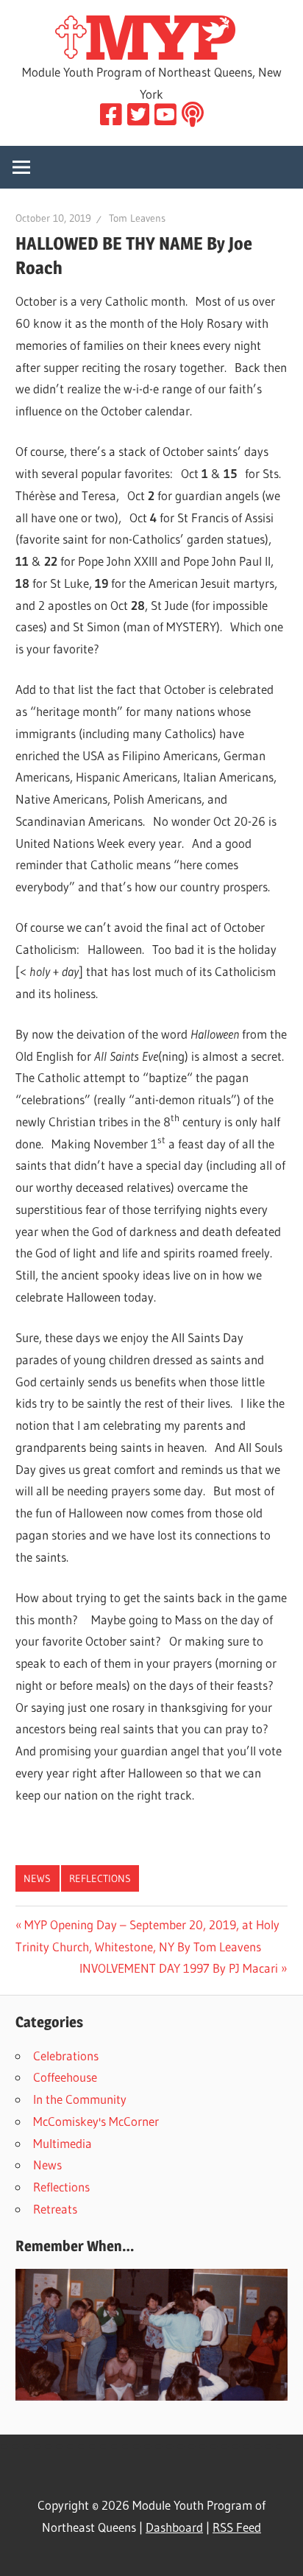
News (37, 1878)
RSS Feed (237, 2527)
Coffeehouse (65, 2077)
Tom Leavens (137, 218)
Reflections (100, 1878)
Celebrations (66, 2056)
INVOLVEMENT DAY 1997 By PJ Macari (179, 1968)
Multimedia (63, 2143)
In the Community (80, 2099)
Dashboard (174, 2527)
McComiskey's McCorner (96, 2121)
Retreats (55, 2209)
